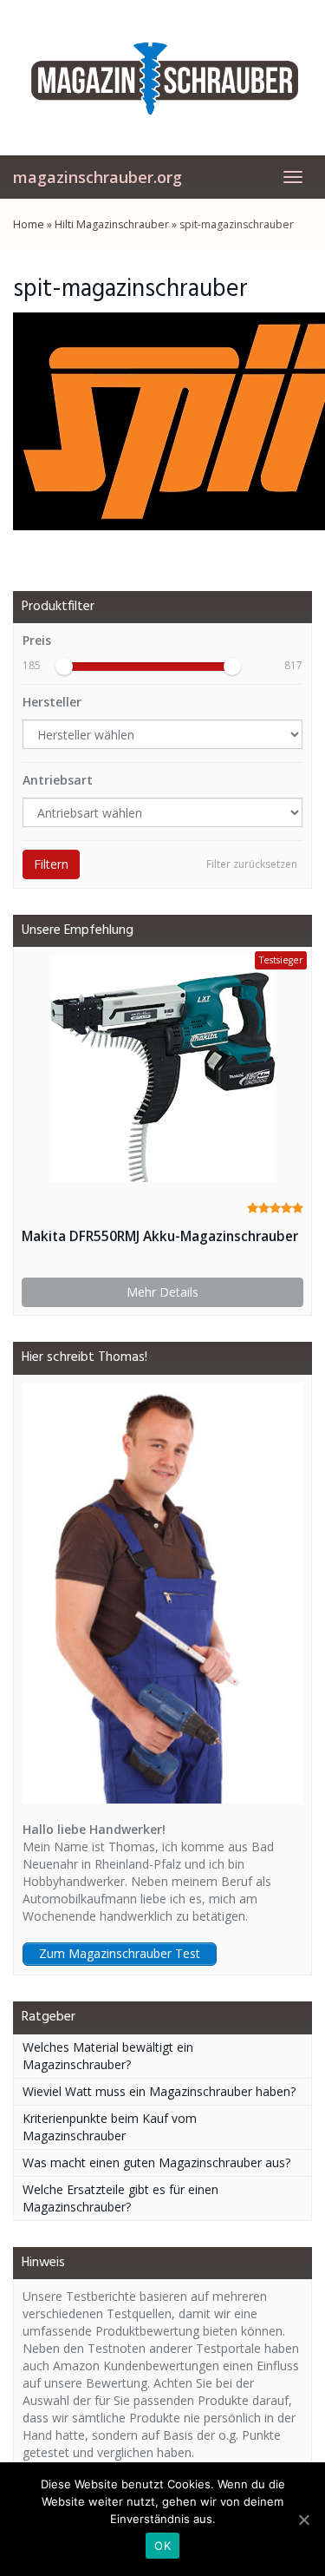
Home (29, 224)
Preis (37, 640)
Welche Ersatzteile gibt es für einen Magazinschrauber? (120, 2198)
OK (162, 2546)
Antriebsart (58, 780)
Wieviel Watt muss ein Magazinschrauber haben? (159, 2091)
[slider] (64, 667)
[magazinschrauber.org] (162, 77)
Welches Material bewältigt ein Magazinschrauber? (108, 2056)
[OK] (303, 2520)
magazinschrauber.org (97, 177)
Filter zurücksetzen (252, 864)
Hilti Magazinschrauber (112, 224)
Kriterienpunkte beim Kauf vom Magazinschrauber (110, 2127)
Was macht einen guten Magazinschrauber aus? (156, 2162)
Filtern (51, 864)
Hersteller (52, 702)
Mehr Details (162, 1292)
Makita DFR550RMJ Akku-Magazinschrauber (160, 1236)
